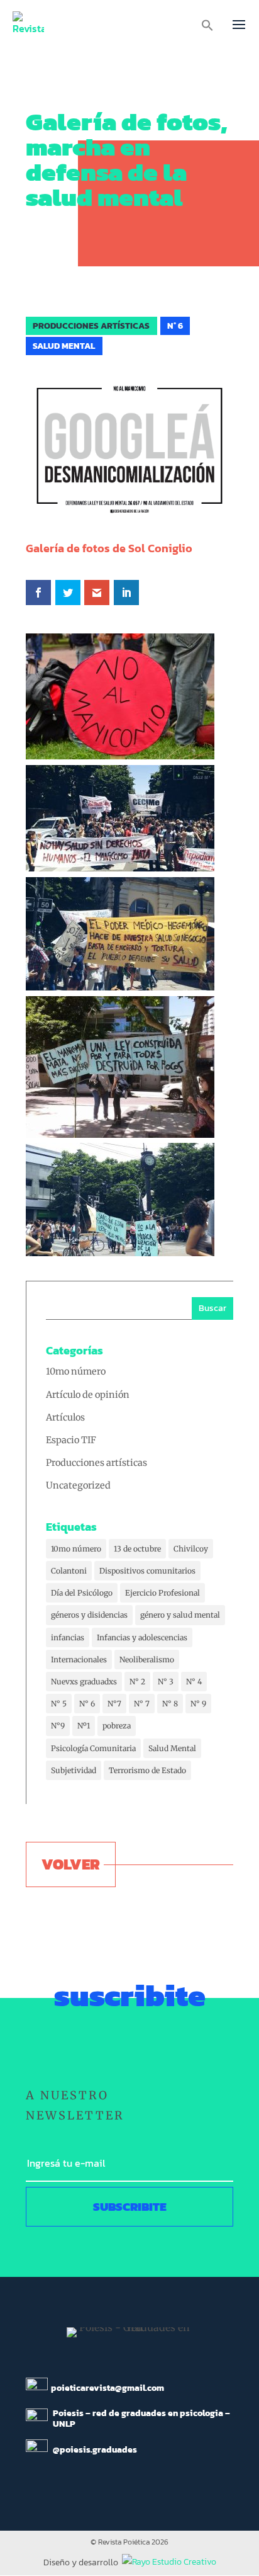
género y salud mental (180, 1615)
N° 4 (194, 1682)
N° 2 (137, 1682)
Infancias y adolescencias (142, 1637)
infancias (68, 1637)
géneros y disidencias (89, 1615)
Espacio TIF (71, 1440)
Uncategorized (78, 1485)
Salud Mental (172, 1748)
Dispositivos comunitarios (147, 1571)
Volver (71, 1864)
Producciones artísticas (96, 1463)
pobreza (117, 1726)
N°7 (114, 1704)
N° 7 (142, 1704)
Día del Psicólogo (82, 1593)
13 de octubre (137, 1549)
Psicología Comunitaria (93, 1748)
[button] (207, 28)
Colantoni (69, 1571)
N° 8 (170, 1704)
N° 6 (87, 1704)
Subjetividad (74, 1770)
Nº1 (84, 1726)
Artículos (65, 1417)
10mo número (76, 1371)
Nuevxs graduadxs (84, 1682)
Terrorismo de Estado (147, 1770)
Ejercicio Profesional (163, 1593)
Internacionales (79, 1660)
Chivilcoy (191, 1549)
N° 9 (198, 1704)
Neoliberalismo (147, 1660)
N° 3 (166, 1682)
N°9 (58, 1726)
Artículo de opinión (88, 1395)
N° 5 (59, 1704)
